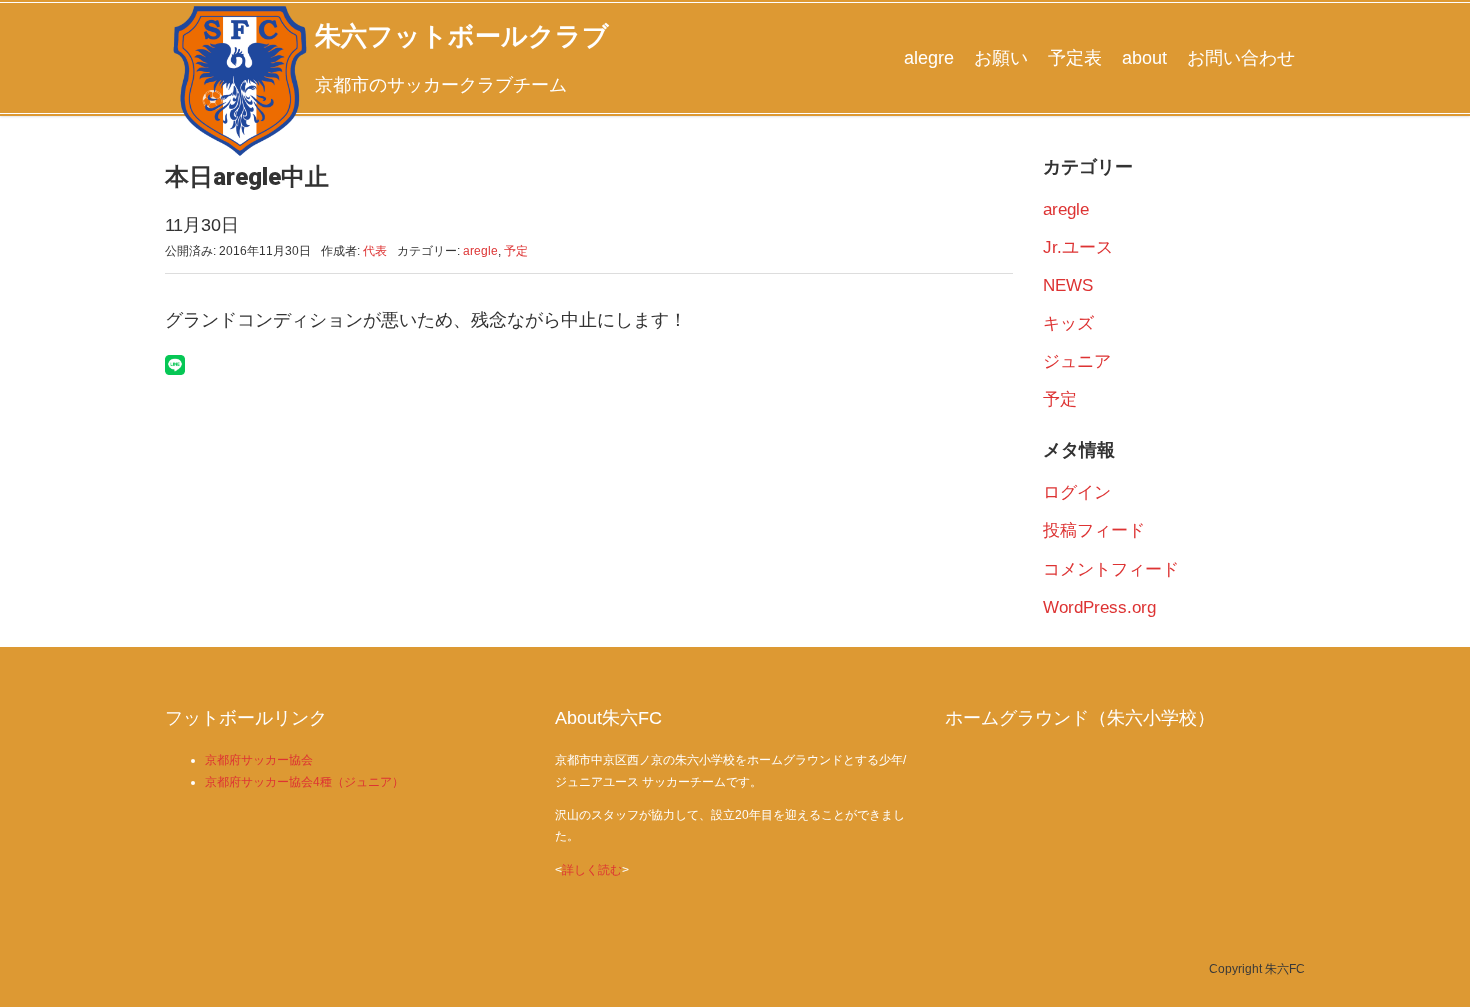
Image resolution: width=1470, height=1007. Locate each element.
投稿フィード (1094, 530)
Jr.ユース (1078, 247)
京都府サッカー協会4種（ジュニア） (304, 782)
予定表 (1075, 58)
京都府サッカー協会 (259, 760)
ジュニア (1077, 361)
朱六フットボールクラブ (462, 36)
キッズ (1068, 323)
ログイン (1077, 492)
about (1144, 58)
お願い (1001, 58)
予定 (516, 251)
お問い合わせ (1241, 58)
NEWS (1068, 285)
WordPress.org (1099, 607)
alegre (929, 58)
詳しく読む (592, 870)
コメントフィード (1111, 569)
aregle (480, 251)
